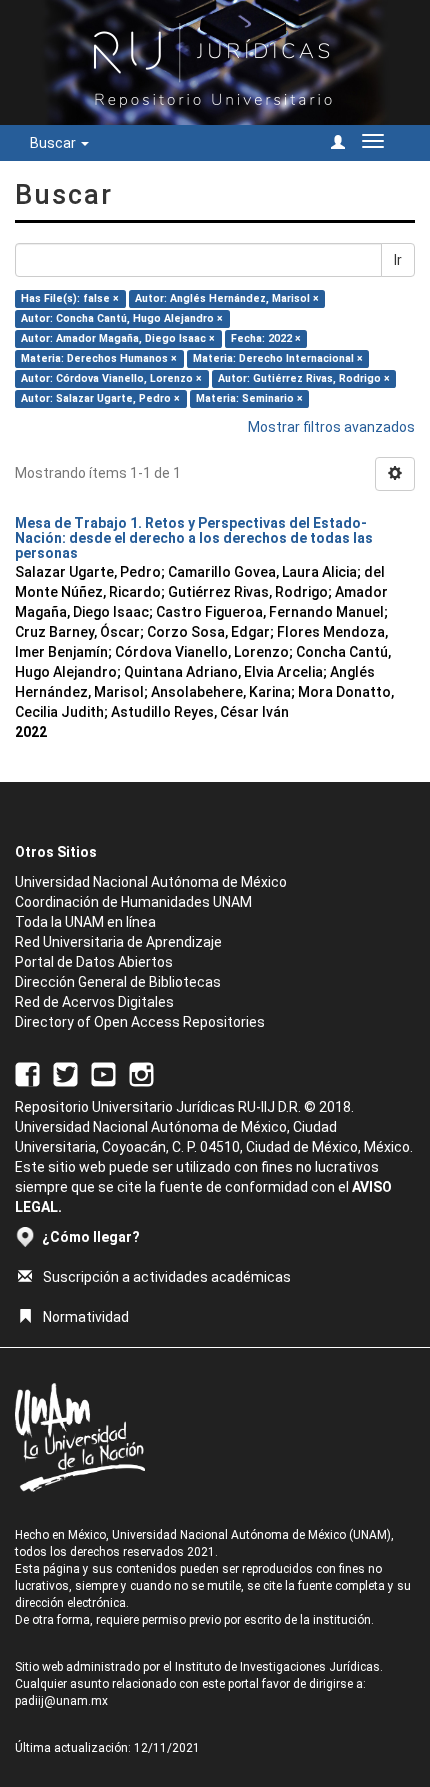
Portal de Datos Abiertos (94, 962)
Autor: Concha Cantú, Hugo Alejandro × (122, 318)
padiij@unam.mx (61, 1701)
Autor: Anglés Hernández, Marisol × (227, 298)
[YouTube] (103, 1073)
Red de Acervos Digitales (94, 1002)
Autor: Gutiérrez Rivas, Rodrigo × (304, 378)
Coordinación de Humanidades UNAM (133, 902)
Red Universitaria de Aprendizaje (118, 942)
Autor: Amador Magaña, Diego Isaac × (118, 338)
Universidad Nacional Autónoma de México (151, 882)
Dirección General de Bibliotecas (118, 982)
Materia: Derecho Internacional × (278, 358)
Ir (398, 260)
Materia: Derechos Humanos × (99, 358)
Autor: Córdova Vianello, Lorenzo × (111, 378)
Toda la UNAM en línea (85, 922)
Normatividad (86, 1317)
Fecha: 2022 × (266, 338)
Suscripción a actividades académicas (167, 1277)
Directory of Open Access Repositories (140, 1022)
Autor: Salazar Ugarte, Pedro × (100, 398)
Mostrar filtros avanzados (331, 427)
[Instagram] (141, 1073)
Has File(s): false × (70, 298)
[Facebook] (27, 1073)
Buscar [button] (54, 143)
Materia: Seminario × (249, 398)
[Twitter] (65, 1073)
